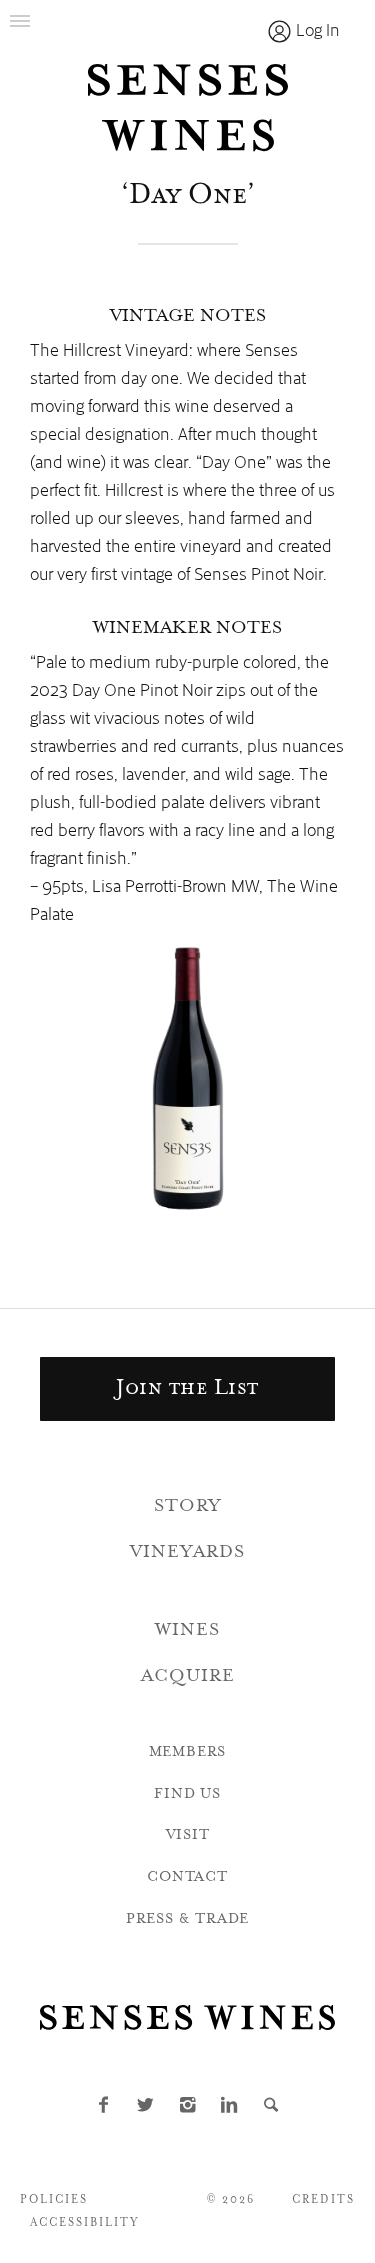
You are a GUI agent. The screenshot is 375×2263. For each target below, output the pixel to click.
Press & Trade (187, 1920)
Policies (54, 2201)
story (188, 1507)
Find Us (187, 1795)
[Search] (272, 2107)
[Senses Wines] (188, 108)
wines (187, 1631)
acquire (188, 1677)
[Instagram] (188, 2107)
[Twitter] (146, 2107)
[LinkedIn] (230, 2107)
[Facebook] (104, 2107)
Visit (188, 1836)
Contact (187, 1878)
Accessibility (85, 2224)
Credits (323, 2201)
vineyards (187, 1553)
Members (188, 1753)
